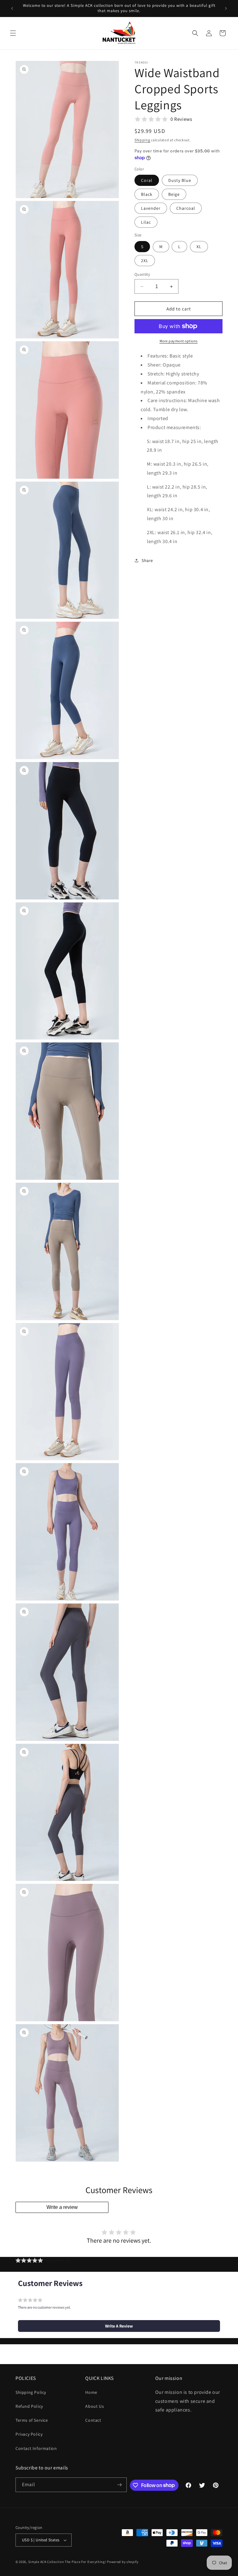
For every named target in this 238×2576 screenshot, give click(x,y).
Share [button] (147, 560)
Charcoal (186, 208)
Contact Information (36, 2448)
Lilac (146, 222)
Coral (147, 180)
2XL (145, 261)
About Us (95, 2406)
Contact (93, 2420)
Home (91, 2392)
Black (147, 194)
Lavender (151, 208)
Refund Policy (29, 2406)
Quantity (142, 274)
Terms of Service (32, 2420)
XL (199, 247)
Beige (174, 194)
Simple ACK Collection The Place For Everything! (67, 2562)
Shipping (142, 140)
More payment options (179, 341)
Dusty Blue (180, 180)
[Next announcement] (226, 8)
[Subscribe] (120, 2485)
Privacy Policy (29, 2434)
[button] (13, 33)
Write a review (62, 2207)
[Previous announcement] (12, 8)
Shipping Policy (31, 2392)
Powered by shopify (123, 2562)
